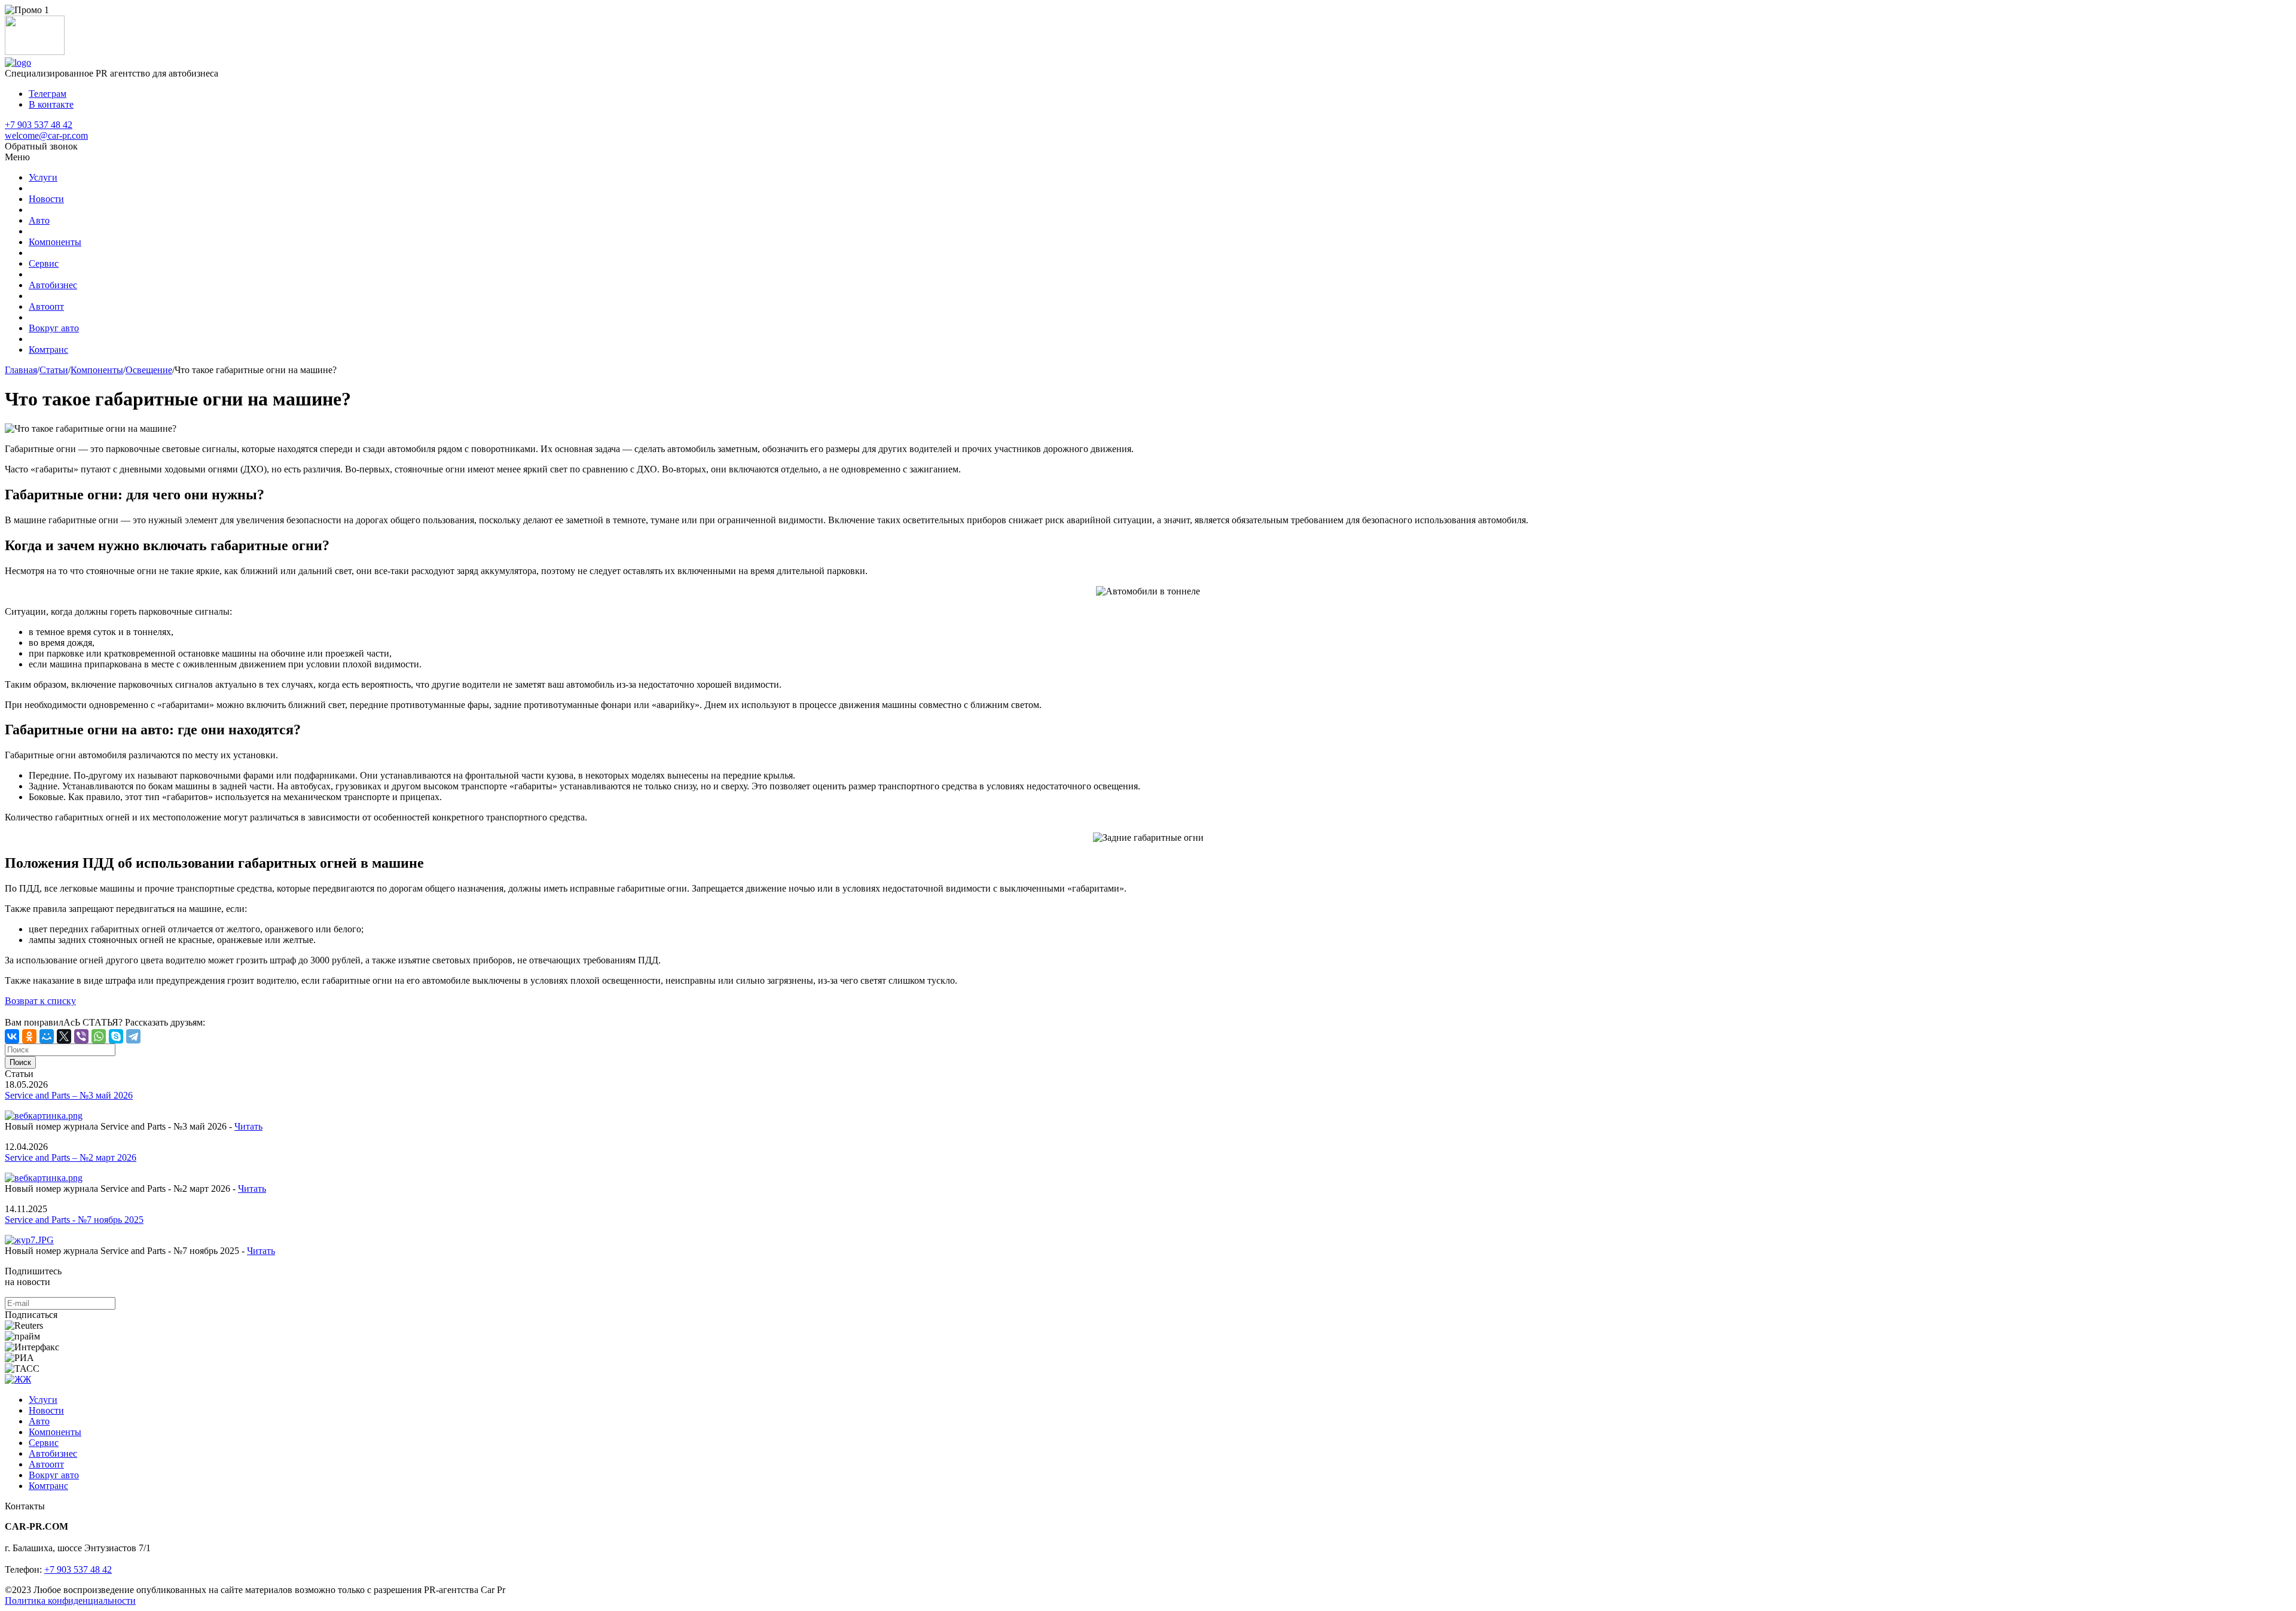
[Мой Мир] (47, 1036)
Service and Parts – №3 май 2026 (69, 1095)
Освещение (149, 370)
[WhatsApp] (99, 1036)
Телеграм (48, 94)
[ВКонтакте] (12, 1036)
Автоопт (46, 306)
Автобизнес (53, 285)
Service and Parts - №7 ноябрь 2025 (74, 1220)
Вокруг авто (54, 328)
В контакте (51, 104)
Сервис (44, 263)
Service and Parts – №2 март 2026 (71, 1157)
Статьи (54, 370)
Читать (248, 1126)
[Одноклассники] (29, 1036)
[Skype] (116, 1036)
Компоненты (55, 242)
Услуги (43, 177)
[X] (64, 1036)
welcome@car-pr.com (46, 135)
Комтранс (48, 350)
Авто (39, 220)
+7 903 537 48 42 (39, 125)
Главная (21, 370)
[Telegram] (133, 1036)
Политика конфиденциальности (70, 1601)
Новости (46, 199)
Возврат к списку (40, 1001)
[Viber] (81, 1036)
